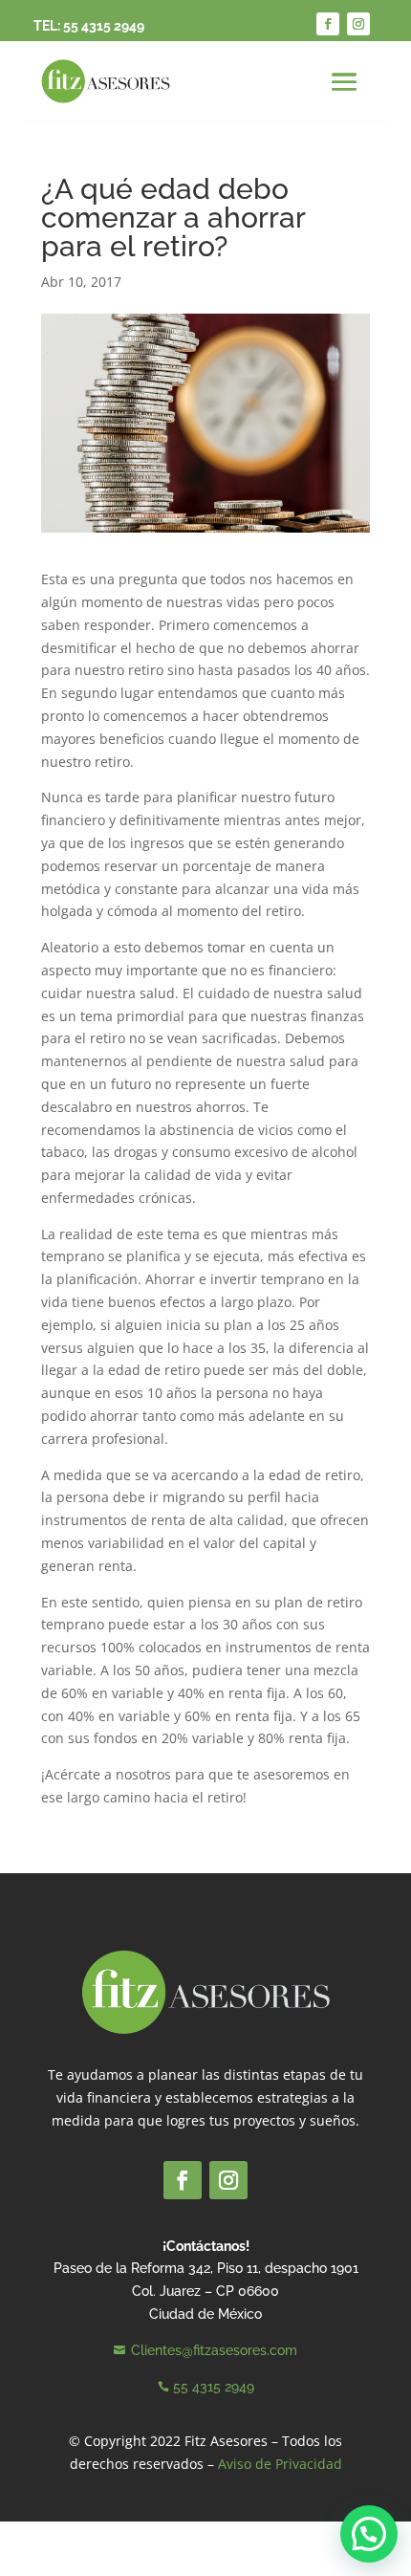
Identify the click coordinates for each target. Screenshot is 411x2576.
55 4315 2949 (104, 26)
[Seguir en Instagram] (358, 24)
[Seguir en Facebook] (328, 24)
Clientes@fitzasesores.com (214, 2350)
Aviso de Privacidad (280, 2464)
